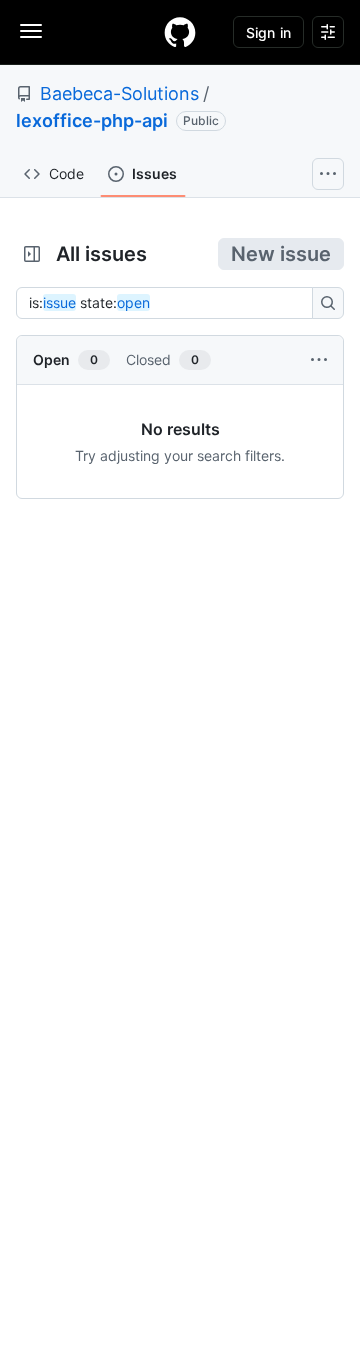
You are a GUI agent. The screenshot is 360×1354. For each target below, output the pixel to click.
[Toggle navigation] (31, 31)
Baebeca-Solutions (119, 93)
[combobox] (170, 303)
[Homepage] (180, 32)
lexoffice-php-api (92, 120)
